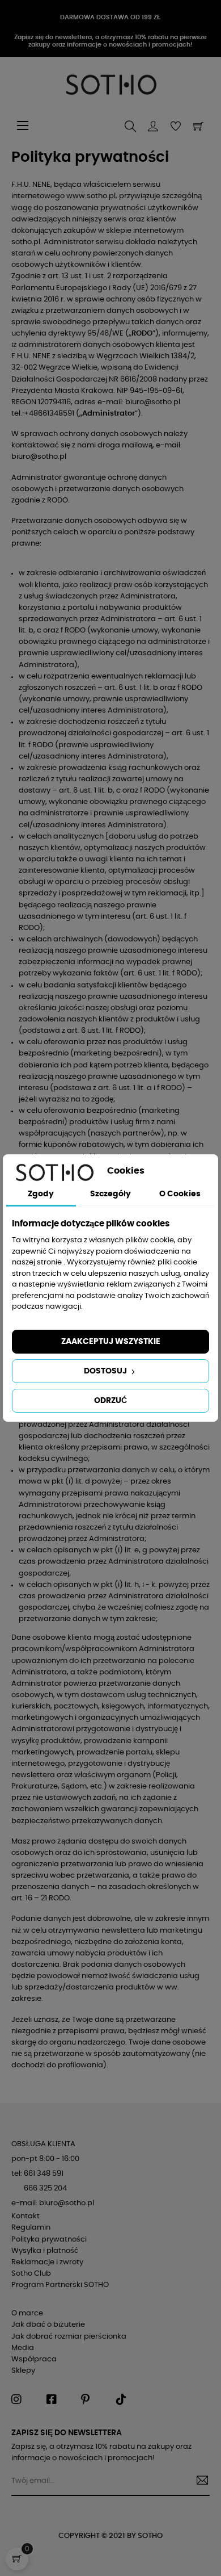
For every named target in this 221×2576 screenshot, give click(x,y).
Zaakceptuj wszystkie (111, 1342)
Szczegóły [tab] (110, 1194)
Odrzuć (110, 1401)
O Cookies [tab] (180, 1194)
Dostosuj (106, 1371)
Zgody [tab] (41, 1194)
